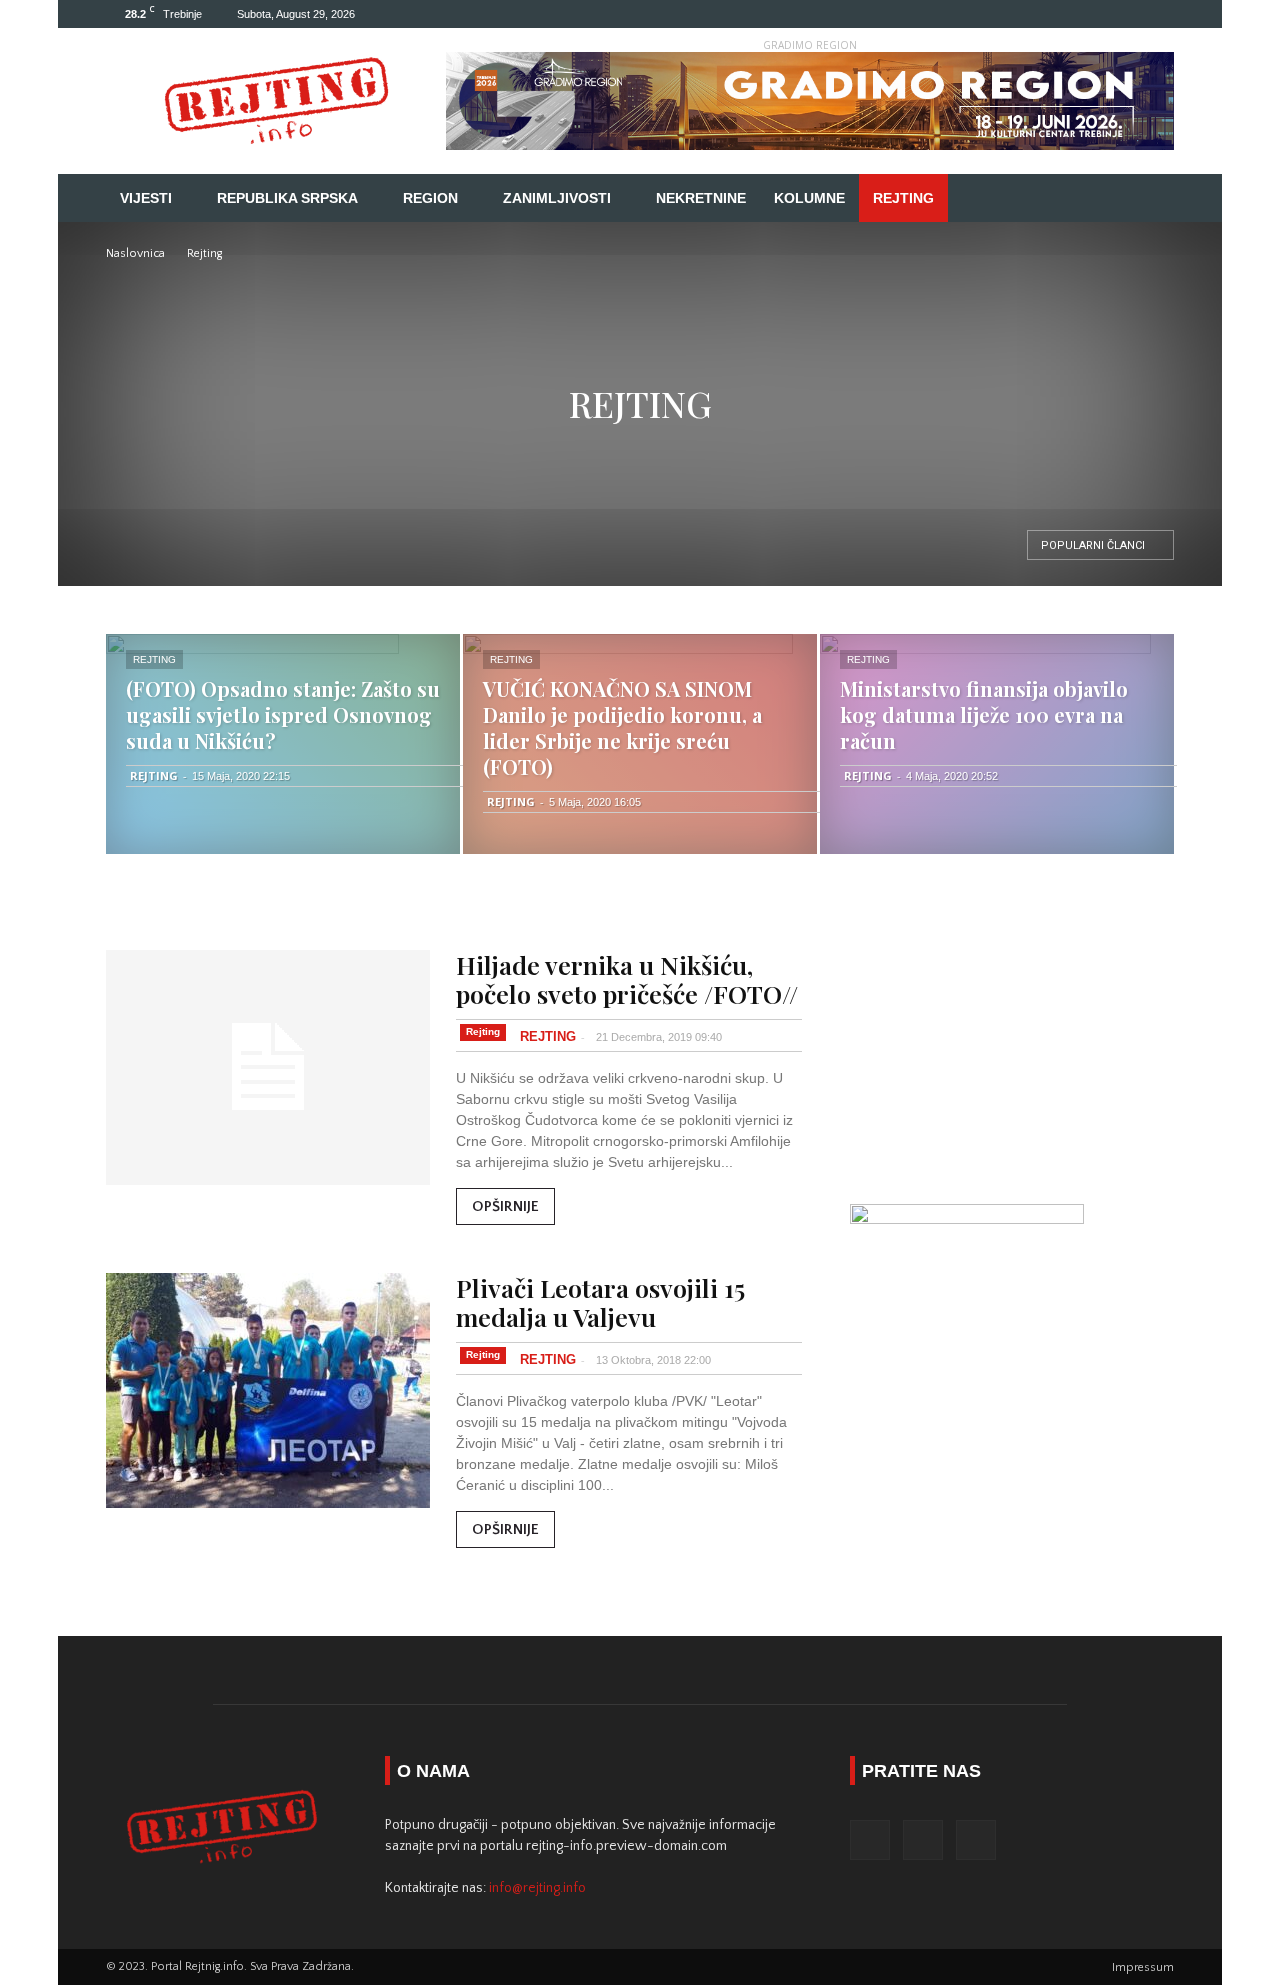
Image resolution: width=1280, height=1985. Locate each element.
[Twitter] (1126, 14)
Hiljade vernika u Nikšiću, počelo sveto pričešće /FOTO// (627, 979)
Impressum (1143, 1967)
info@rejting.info (537, 1888)
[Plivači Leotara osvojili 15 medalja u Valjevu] (268, 1390)
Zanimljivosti (557, 198)
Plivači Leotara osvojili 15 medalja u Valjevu (600, 1302)
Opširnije (505, 1206)
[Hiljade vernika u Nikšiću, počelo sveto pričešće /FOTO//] (268, 1067)
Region (430, 198)
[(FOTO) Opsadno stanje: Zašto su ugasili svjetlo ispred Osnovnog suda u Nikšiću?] (283, 744)
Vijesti (146, 198)
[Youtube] (1159, 14)
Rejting (903, 198)
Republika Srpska (287, 198)
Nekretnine (701, 198)
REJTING (154, 775)
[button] (1150, 199)
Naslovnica (135, 253)
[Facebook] (1093, 14)
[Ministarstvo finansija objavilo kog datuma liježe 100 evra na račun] (997, 744)
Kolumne (809, 198)
